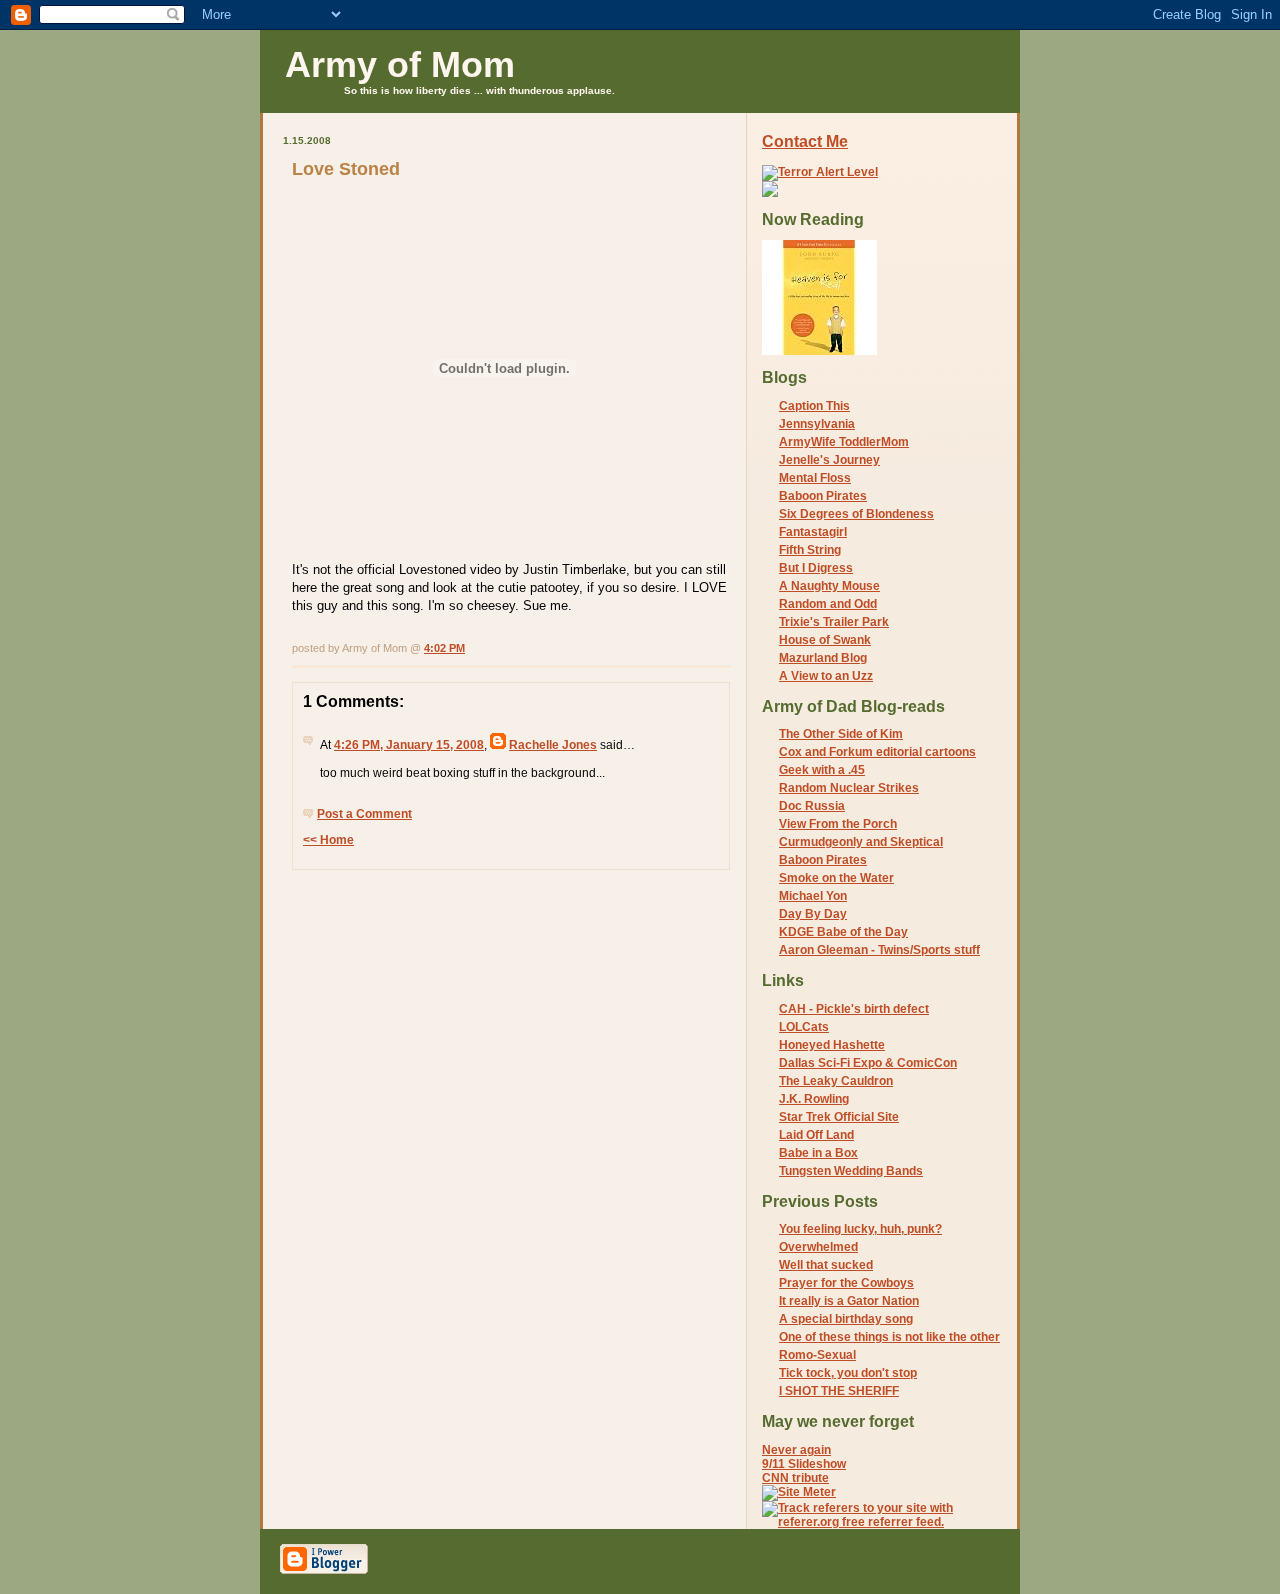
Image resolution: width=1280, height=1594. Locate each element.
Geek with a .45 (822, 770)
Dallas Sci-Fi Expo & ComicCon (868, 1063)
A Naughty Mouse (829, 586)
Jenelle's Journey (829, 460)
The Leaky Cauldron (836, 1081)
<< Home (328, 840)
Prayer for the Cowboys (846, 1283)
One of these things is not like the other (889, 1337)
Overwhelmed (818, 1247)
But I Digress (816, 568)
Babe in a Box (818, 1153)
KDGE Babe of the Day (843, 932)
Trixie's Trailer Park (834, 622)
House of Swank (825, 640)
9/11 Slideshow (804, 1464)
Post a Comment (364, 814)
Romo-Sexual (817, 1355)
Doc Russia (812, 806)
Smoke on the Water (836, 878)
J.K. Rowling (814, 1099)
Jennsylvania (817, 424)
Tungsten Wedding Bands (851, 1171)
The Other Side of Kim (841, 734)
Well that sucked (826, 1265)
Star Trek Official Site (839, 1117)
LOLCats (804, 1027)
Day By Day (813, 914)
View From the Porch (838, 824)
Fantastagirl (813, 532)
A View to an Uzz (826, 676)
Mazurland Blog (823, 658)
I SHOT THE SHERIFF (839, 1391)
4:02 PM (444, 648)
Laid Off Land (816, 1135)
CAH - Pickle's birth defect (854, 1009)
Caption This (814, 406)
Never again (796, 1450)
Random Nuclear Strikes (849, 788)
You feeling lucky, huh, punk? (860, 1229)
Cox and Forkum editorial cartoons (877, 752)
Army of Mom (400, 64)
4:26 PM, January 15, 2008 (409, 745)
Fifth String (810, 550)
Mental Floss (815, 478)
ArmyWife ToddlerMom (844, 442)
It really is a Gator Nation (849, 1301)
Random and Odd (828, 604)
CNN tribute (795, 1478)
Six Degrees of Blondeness (856, 514)
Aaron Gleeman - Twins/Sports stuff (879, 950)
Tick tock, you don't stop (848, 1373)
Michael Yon (813, 896)
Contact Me (805, 141)
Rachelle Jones (553, 745)
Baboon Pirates (823, 496)
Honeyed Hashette (832, 1045)
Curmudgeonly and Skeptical (861, 842)
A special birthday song (846, 1319)
